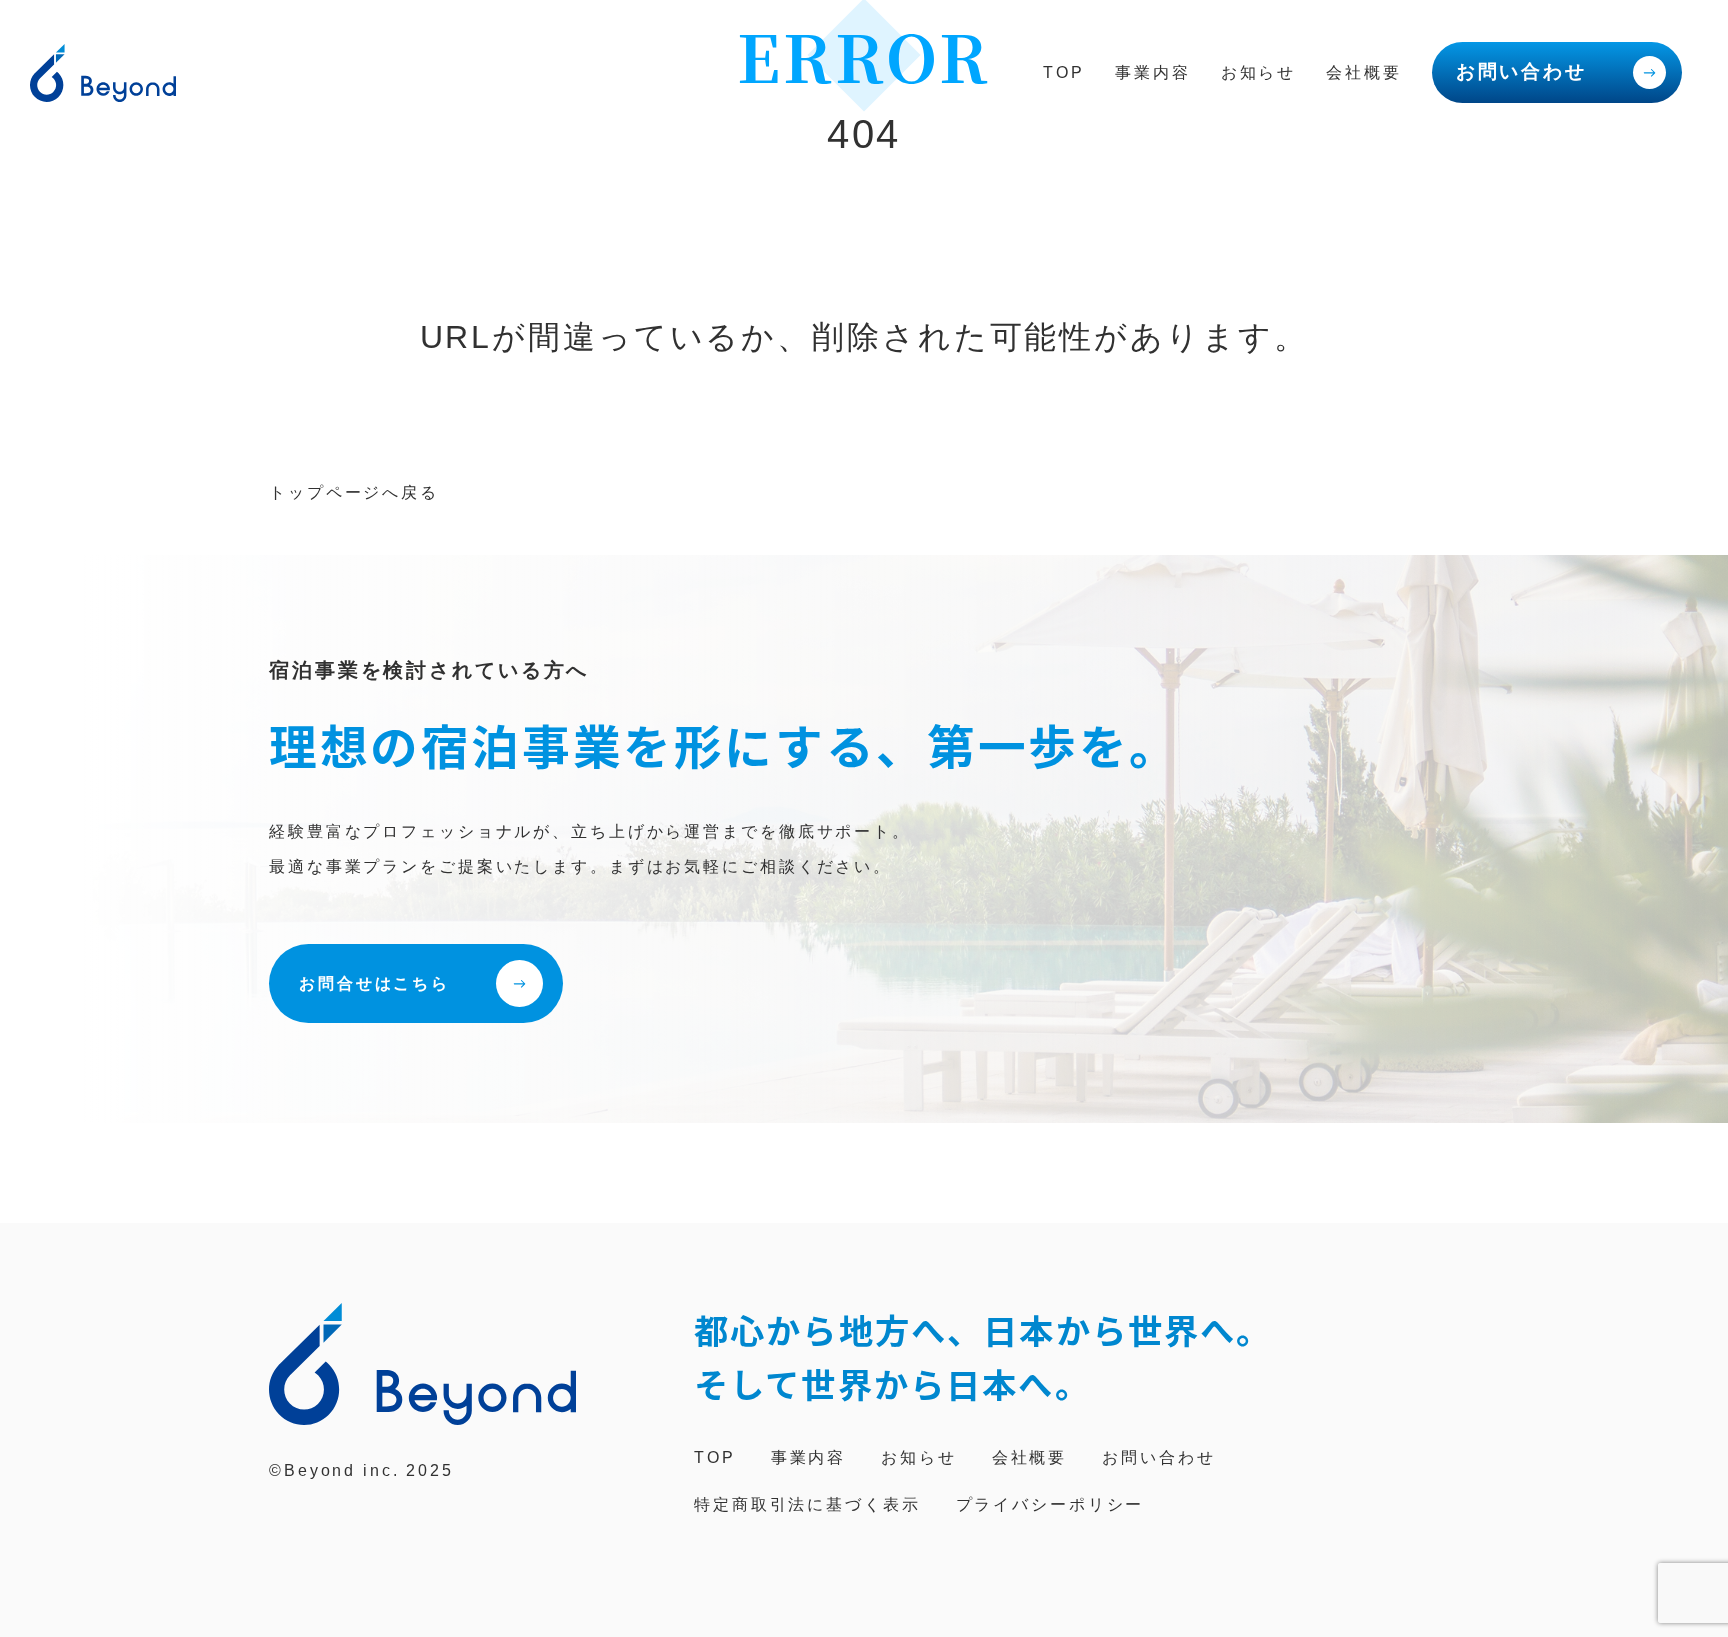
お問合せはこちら (374, 983)
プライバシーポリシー (1050, 1504)
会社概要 (1364, 72)
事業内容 (1153, 72)
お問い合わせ (1521, 71)
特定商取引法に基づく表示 (807, 1504)
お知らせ (1259, 72)
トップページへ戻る (354, 492)
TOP (1064, 72)
